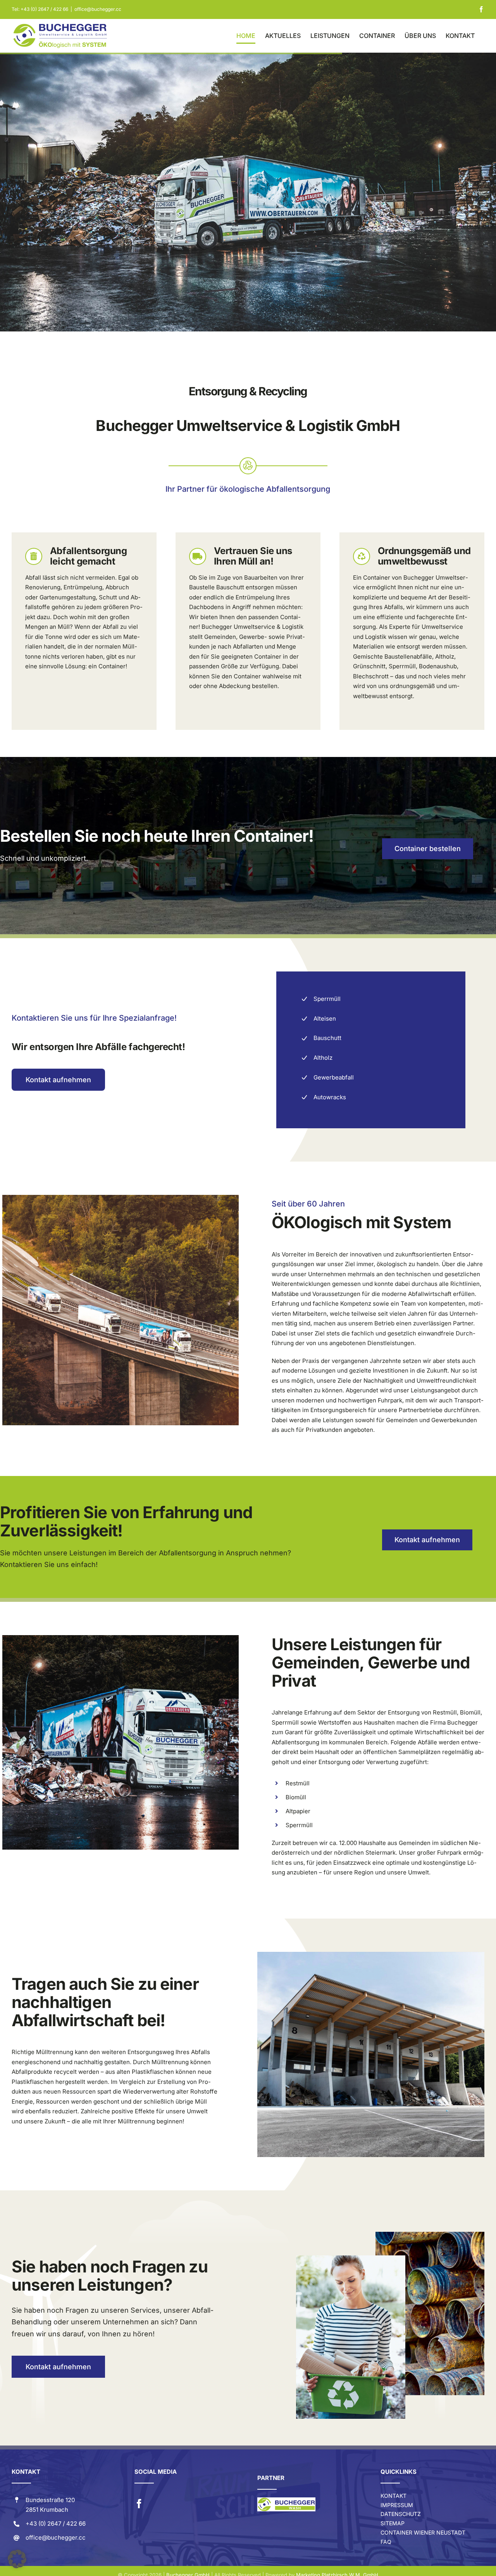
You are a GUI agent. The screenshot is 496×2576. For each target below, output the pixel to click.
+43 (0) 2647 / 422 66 (44, 9)
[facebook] (139, 2504)
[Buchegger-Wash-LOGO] (286, 2500)
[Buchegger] (121, 1198)
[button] (17, 2559)
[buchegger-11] (371, 1955)
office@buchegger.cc (98, 9)
